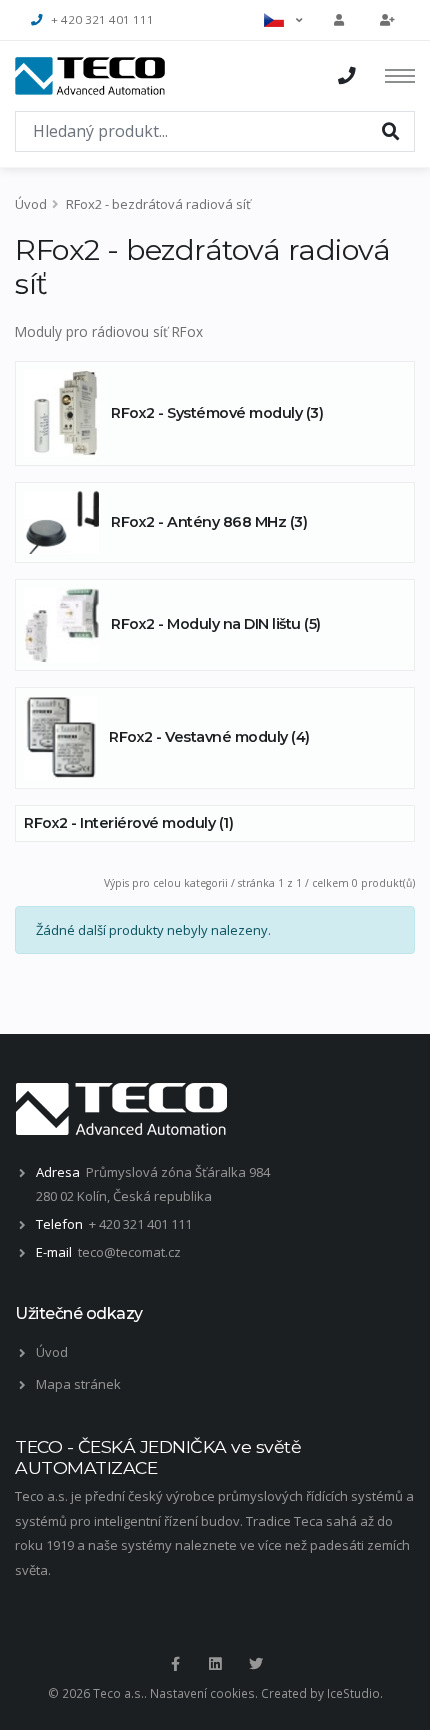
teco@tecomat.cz (129, 1252)
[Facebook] (175, 1664)
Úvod (31, 204)
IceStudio (353, 1693)
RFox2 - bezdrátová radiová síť (158, 204)
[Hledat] (391, 130)
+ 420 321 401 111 (102, 19)
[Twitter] (256, 1664)
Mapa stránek (78, 1384)
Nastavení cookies (202, 1693)
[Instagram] (215, 1664)
